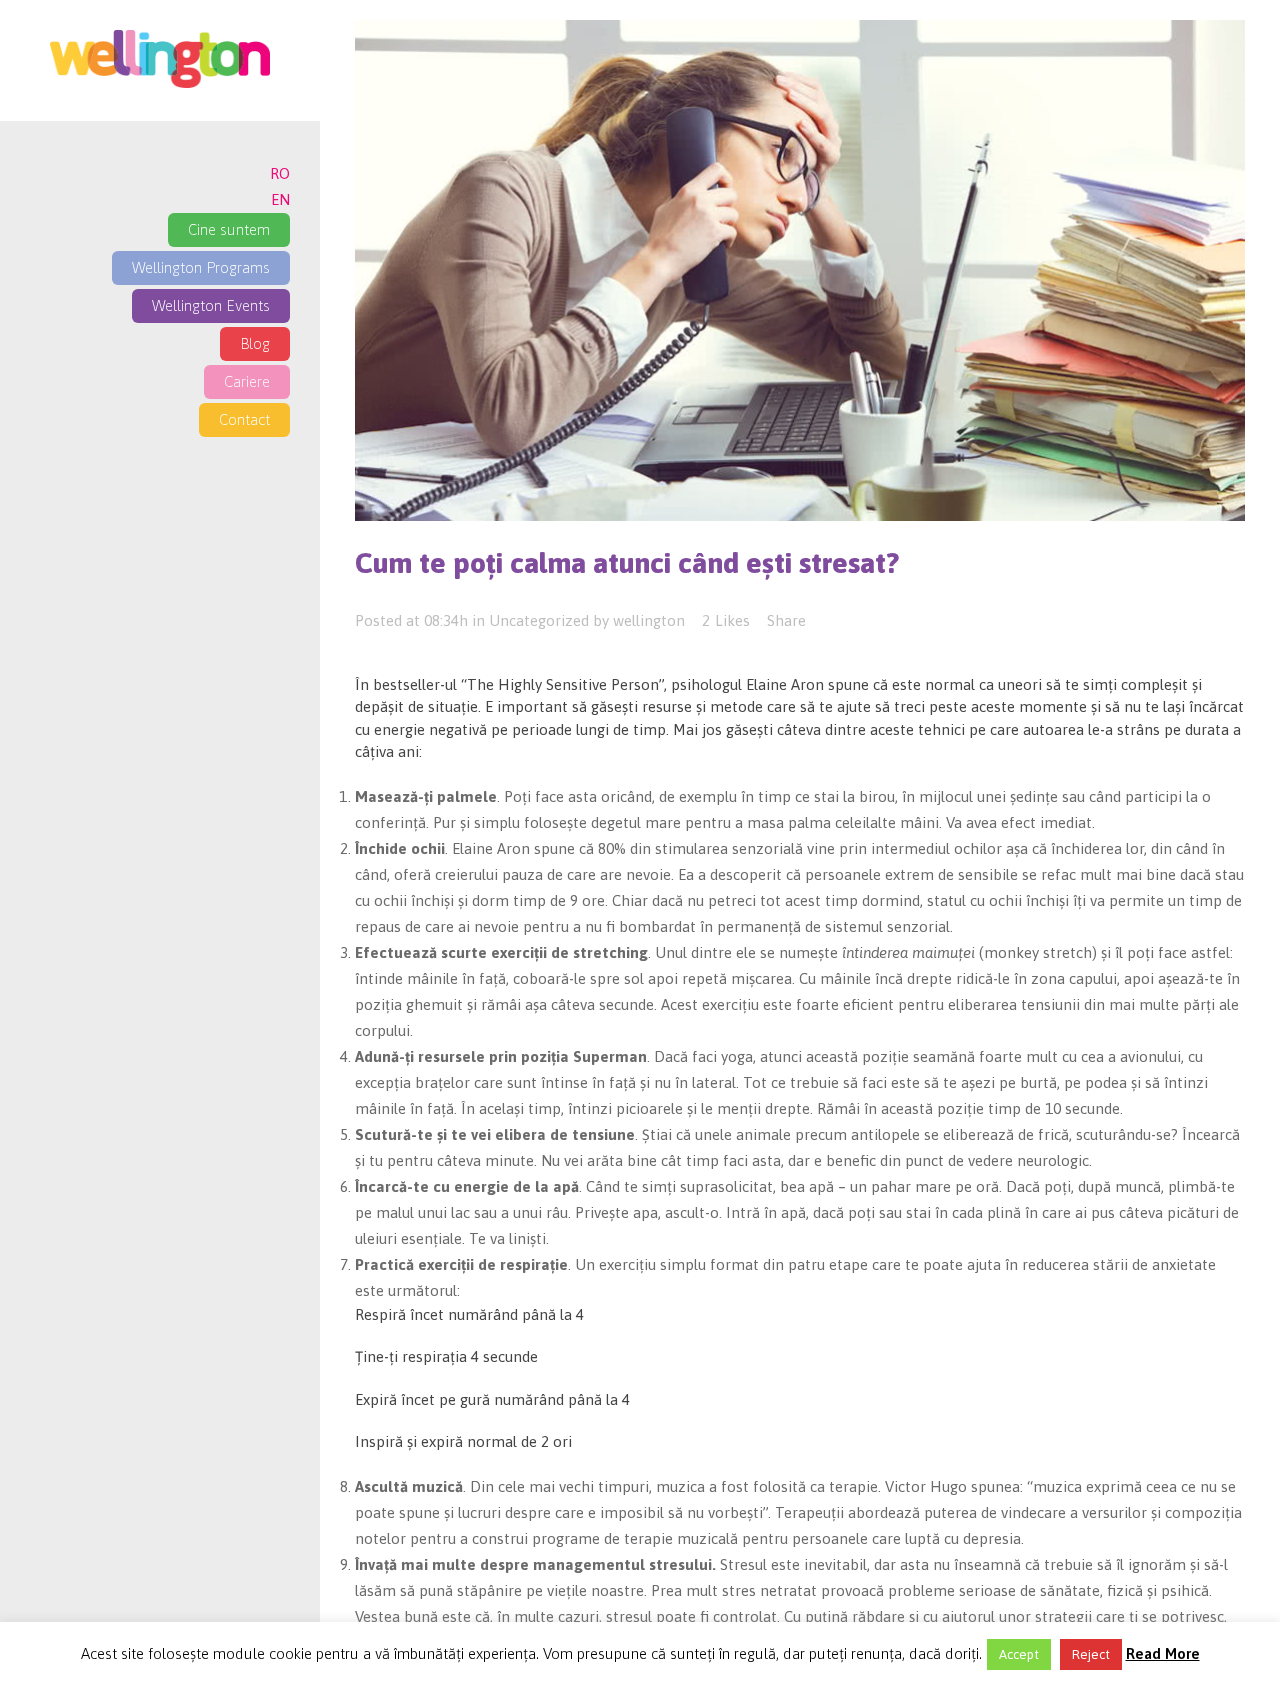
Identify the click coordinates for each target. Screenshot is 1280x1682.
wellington (649, 620)
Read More (1163, 1653)
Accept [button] (1019, 1654)
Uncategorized (539, 620)
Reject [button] (1091, 1654)
